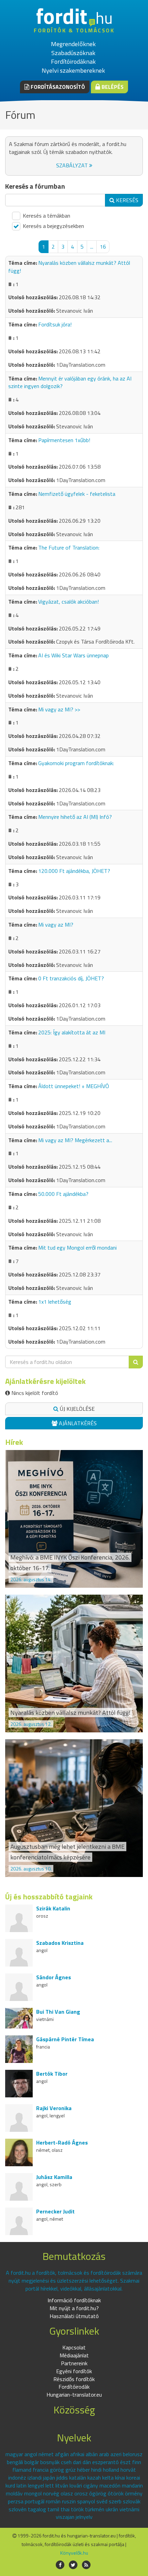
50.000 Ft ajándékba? (63, 1194)
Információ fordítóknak (74, 2300)
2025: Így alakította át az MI (72, 1032)
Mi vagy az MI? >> (59, 709)
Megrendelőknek (73, 44)
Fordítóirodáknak (73, 61)
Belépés (112, 87)
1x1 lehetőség (55, 1302)
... (92, 247)
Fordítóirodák (74, 2387)
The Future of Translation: (69, 547)
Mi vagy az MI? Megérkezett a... (75, 1140)
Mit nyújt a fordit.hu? (74, 2308)
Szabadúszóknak (73, 53)
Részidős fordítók (74, 2379)
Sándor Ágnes (54, 1977)
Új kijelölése (77, 1409)
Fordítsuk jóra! (55, 324)
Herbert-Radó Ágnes (62, 2142)
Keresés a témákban (46, 216)
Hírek (14, 1442)
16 (103, 247)
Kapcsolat (74, 2347)
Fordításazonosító (57, 87)
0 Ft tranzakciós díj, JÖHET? (71, 978)
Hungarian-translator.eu (74, 2395)
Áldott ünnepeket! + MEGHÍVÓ (74, 1086)
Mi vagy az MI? (56, 925)
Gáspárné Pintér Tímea (65, 2039)
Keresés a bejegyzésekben (53, 226)
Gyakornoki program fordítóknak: (76, 763)
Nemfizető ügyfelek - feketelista (77, 494)
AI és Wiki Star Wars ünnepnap (73, 655)
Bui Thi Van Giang (58, 2012)
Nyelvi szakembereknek (73, 70)
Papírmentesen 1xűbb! (64, 440)
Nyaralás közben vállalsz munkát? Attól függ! (69, 267)
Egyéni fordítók (74, 2371)
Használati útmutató (74, 2316)
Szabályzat (73, 165)
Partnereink (74, 2363)
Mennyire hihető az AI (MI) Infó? (75, 817)
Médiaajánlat (74, 2355)
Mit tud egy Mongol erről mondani (77, 1248)
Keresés (126, 200)
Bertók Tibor (52, 2074)
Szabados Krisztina (60, 1943)
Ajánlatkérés (77, 1423)
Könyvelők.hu (74, 2553)
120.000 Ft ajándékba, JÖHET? (74, 871)
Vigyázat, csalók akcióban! (68, 602)
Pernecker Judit (55, 2211)
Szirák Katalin (53, 1908)
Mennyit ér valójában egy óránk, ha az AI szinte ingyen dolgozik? (70, 382)
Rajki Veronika (54, 2108)
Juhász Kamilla (54, 2177)
